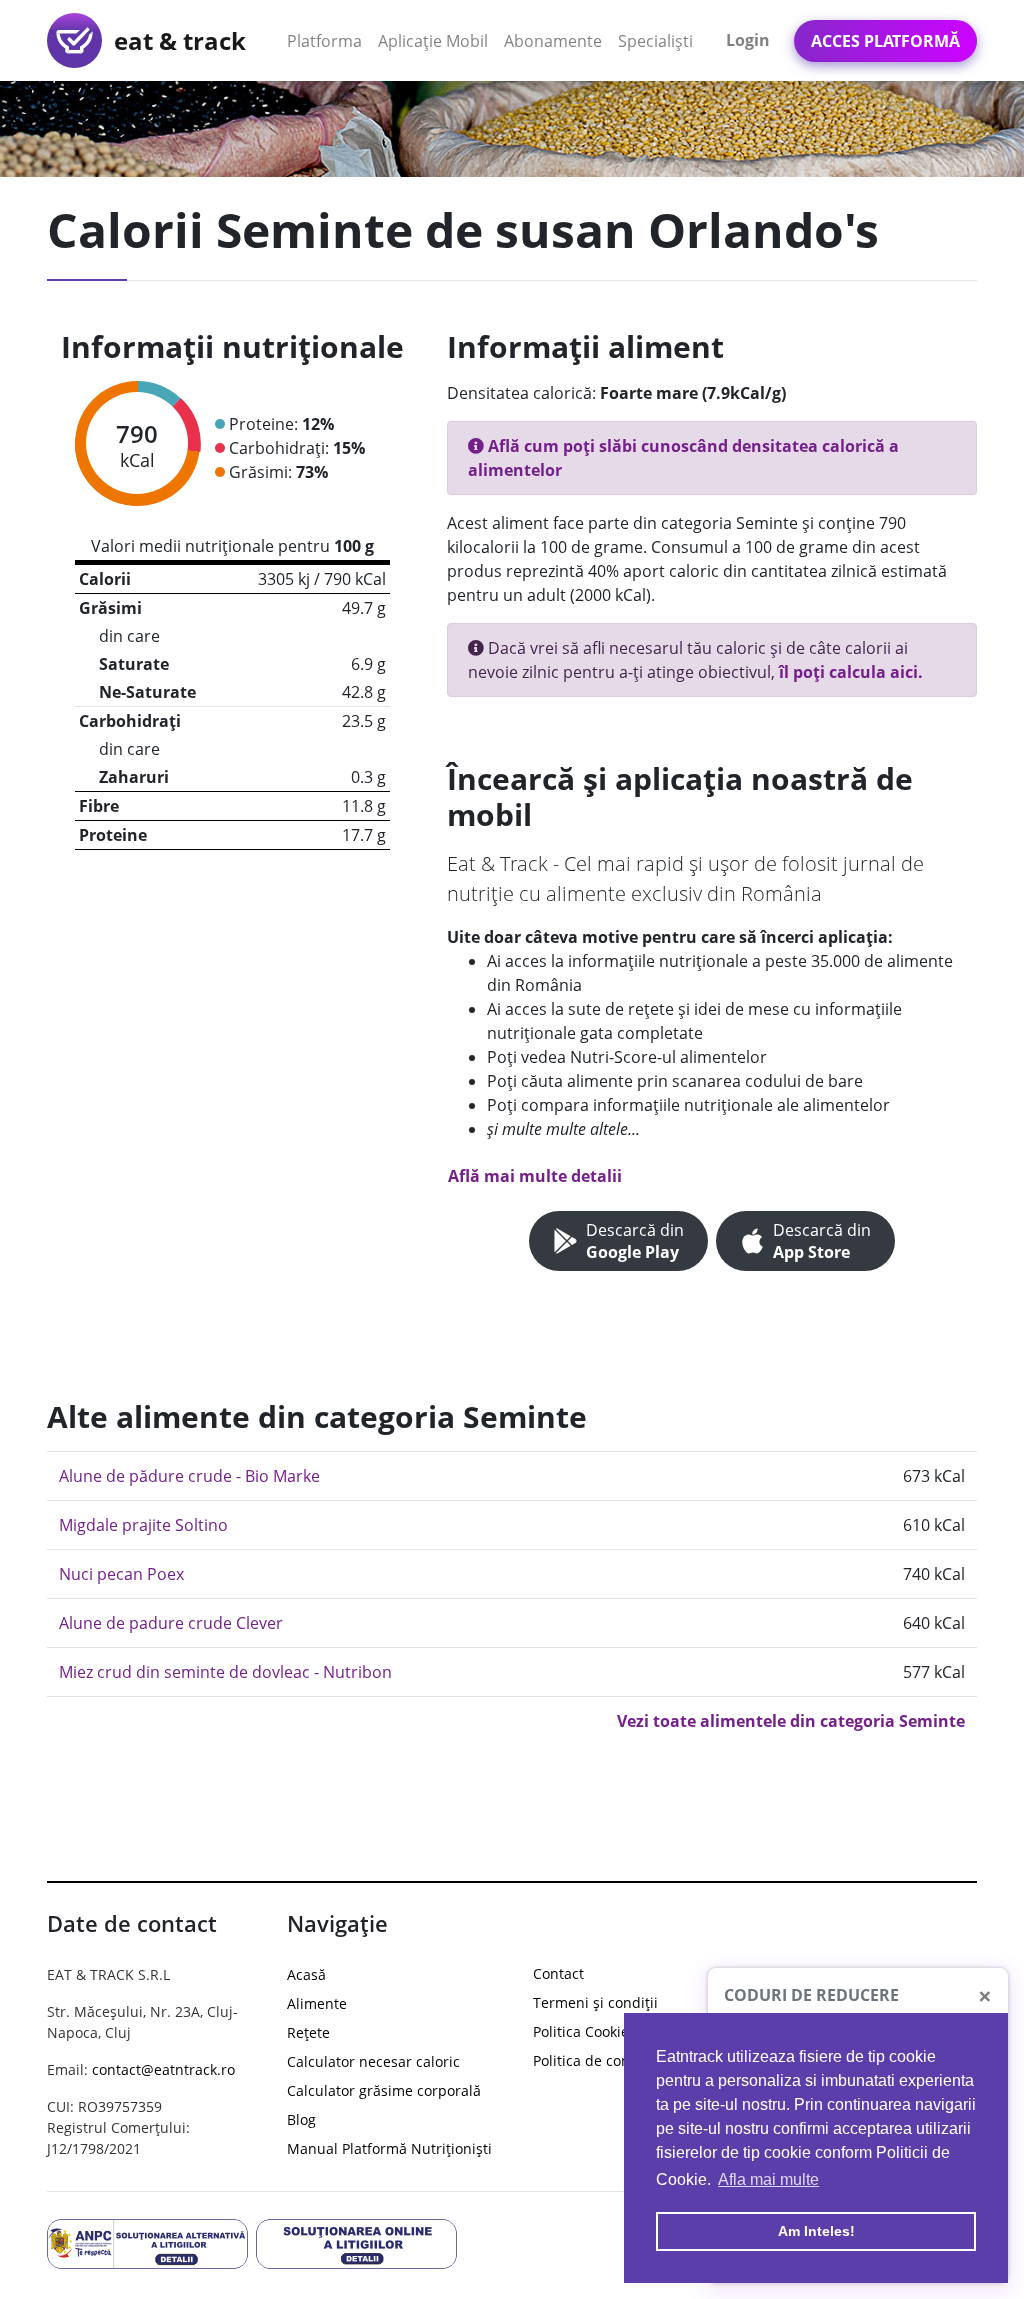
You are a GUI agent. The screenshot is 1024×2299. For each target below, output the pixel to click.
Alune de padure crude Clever (171, 1623)
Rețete (308, 2032)
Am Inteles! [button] (816, 2231)
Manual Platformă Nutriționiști (389, 2148)
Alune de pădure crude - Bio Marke (189, 1476)
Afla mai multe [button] (768, 2179)
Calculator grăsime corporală (384, 2090)
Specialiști (655, 41)
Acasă (306, 1974)
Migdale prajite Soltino (143, 1525)
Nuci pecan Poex (121, 1574)
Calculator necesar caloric (373, 2061)
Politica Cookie (581, 2031)
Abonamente (553, 41)
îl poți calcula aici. (851, 672)
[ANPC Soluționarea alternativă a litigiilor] (147, 2242)
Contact (558, 1973)
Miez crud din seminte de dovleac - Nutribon (225, 1672)
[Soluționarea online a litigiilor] (356, 2242)
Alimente (317, 2003)
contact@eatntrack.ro (163, 2069)
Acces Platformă (885, 41)
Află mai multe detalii (535, 1176)
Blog (301, 2119)
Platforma (328, 40)
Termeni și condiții (595, 2002)
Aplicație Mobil (437, 40)
